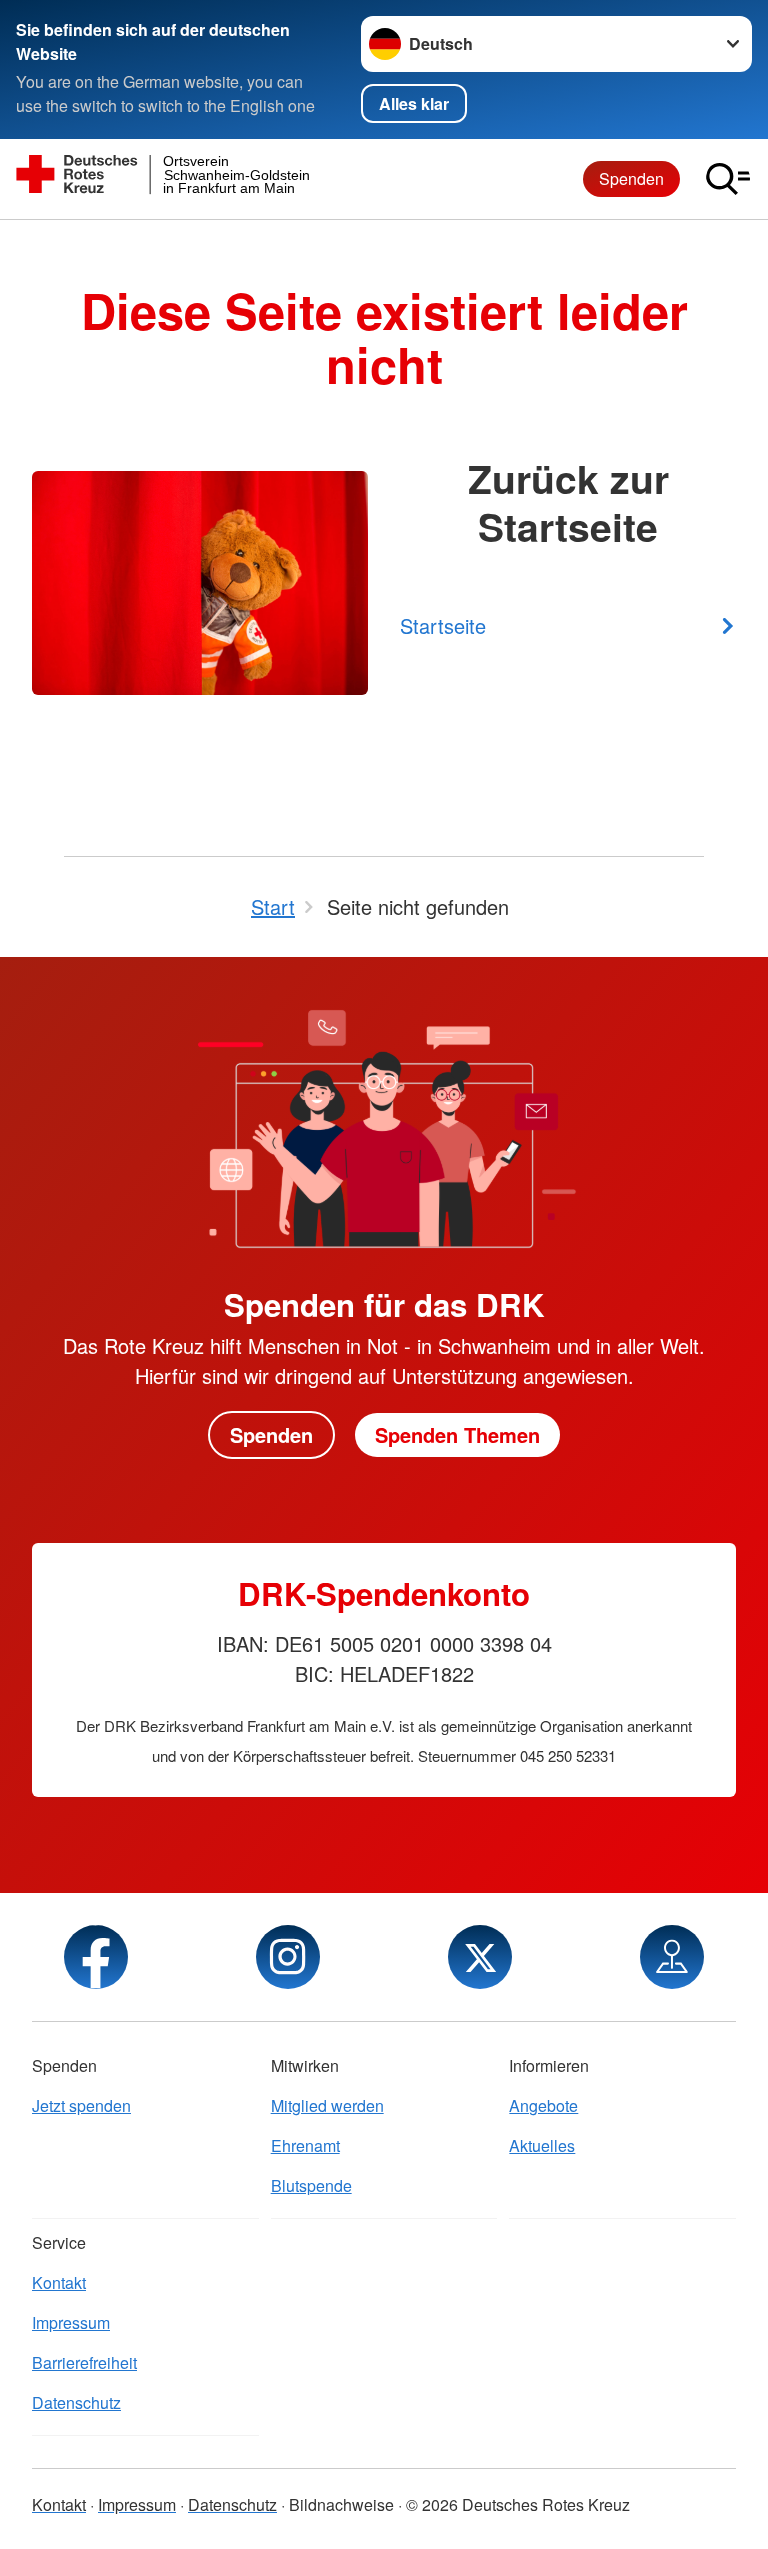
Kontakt (59, 2282)
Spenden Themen (457, 1434)
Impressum (71, 2322)
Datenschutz (76, 2402)
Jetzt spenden (81, 2105)
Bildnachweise (341, 2504)
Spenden (631, 178)
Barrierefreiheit (84, 2362)
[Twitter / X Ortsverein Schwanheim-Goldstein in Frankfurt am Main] (480, 1957)
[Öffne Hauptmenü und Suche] (728, 179)
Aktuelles (542, 2145)
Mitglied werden (327, 2105)
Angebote (543, 2105)
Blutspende (311, 2185)
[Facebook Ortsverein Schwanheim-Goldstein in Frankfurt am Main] (96, 1957)
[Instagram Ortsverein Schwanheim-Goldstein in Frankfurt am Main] (288, 1957)
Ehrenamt (305, 2145)
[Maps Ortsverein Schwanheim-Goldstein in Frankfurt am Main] (672, 1957)
